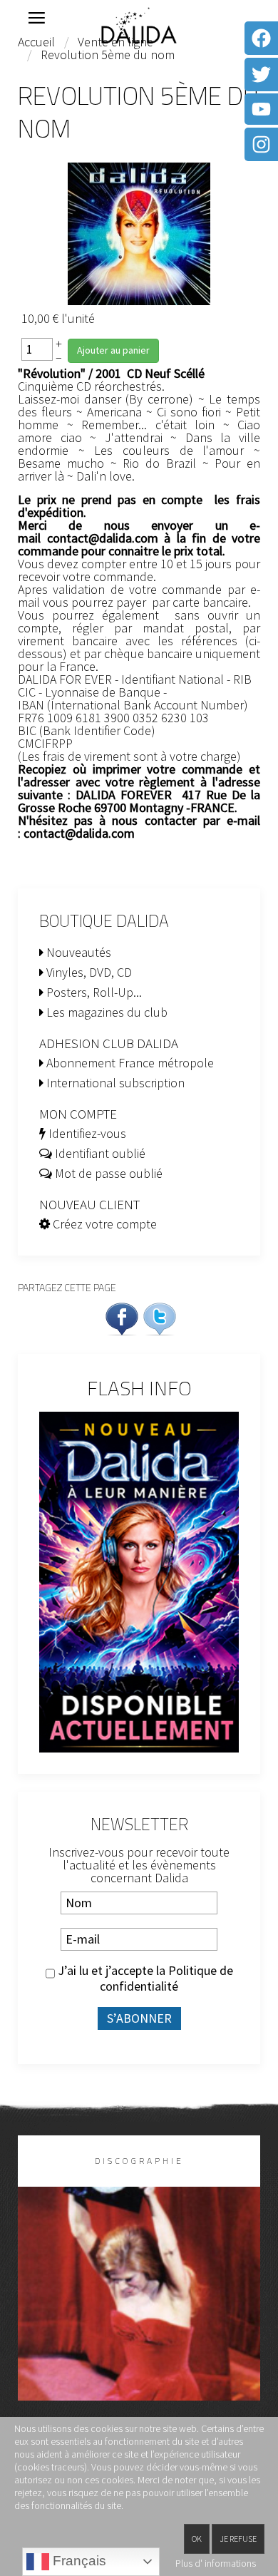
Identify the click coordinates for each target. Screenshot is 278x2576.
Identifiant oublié (99, 1153)
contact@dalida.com (103, 538)
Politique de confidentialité (166, 1978)
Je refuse (238, 2539)
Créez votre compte (103, 1224)
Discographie (139, 2161)
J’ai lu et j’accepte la (144, 1979)
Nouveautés (77, 952)
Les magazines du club (105, 1012)
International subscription (114, 1083)
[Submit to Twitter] (160, 1317)
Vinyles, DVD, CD (88, 972)
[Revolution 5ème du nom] (139, 232)
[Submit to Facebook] (122, 1317)
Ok (197, 2539)
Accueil (36, 42)
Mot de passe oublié (107, 1173)
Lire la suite (139, 2317)
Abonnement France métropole (129, 1063)
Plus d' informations (216, 2563)
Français (78, 2561)
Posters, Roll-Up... (93, 992)
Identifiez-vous (86, 1133)
